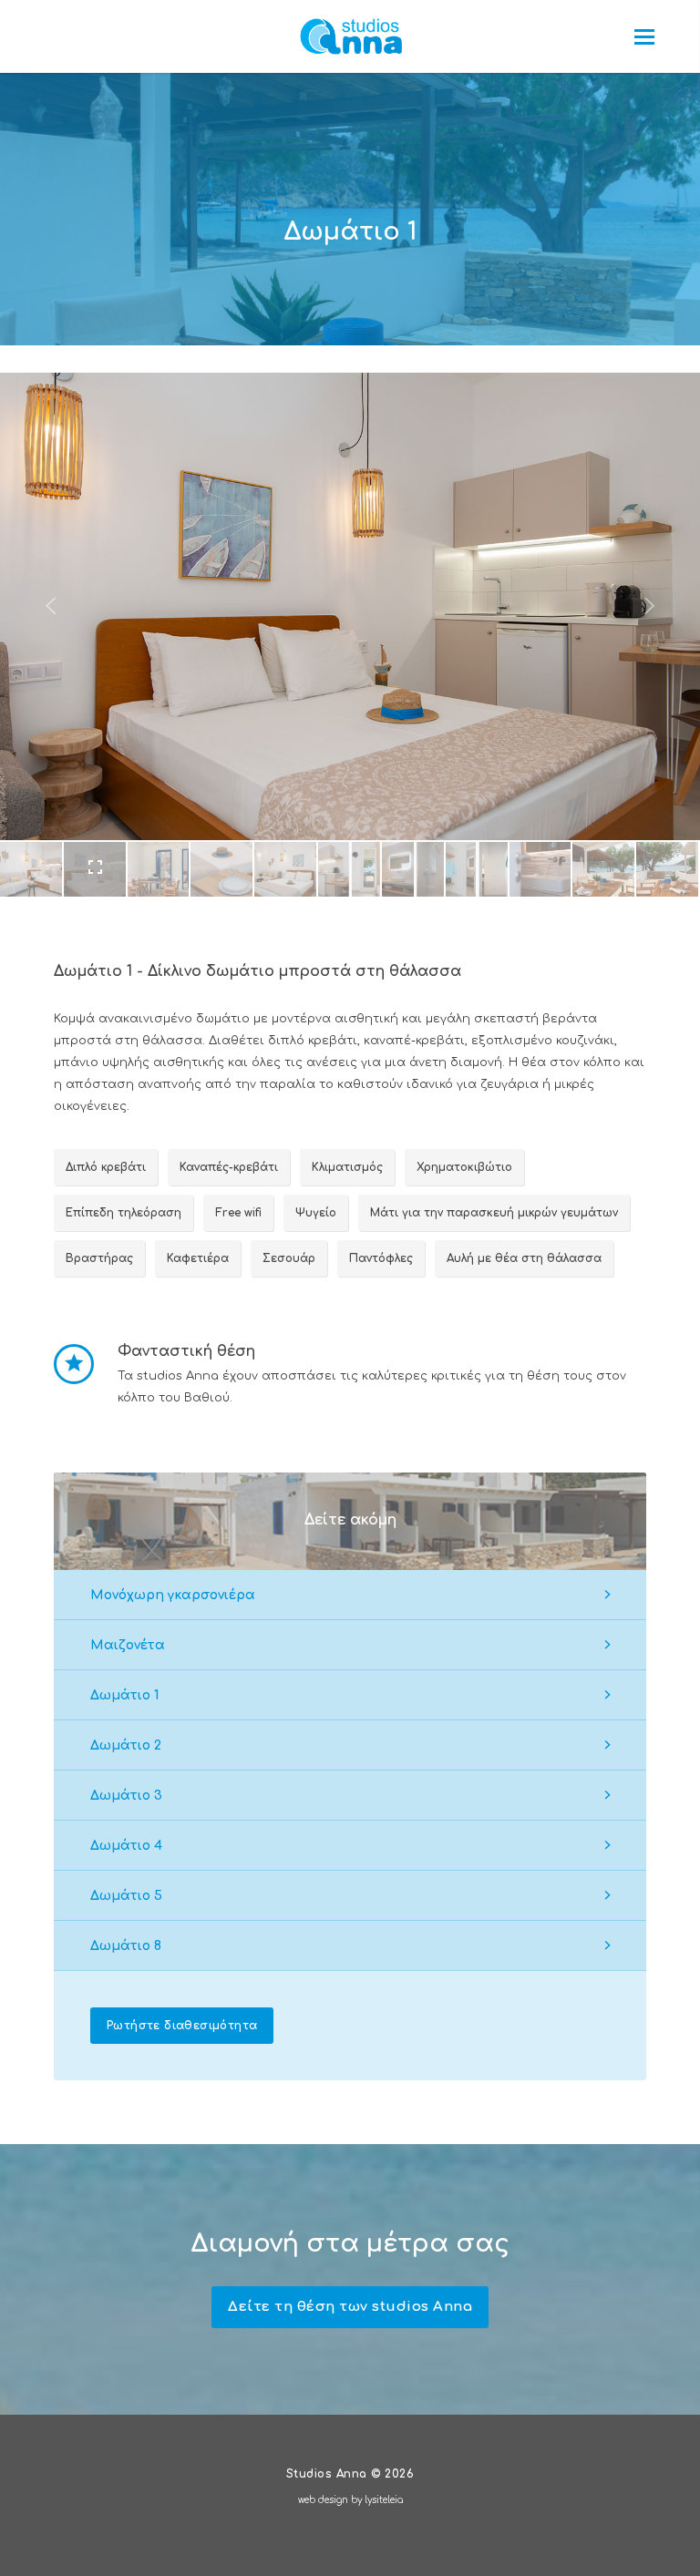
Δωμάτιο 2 (126, 1745)
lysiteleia (384, 2500)
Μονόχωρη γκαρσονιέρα (173, 1595)
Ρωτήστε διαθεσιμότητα (182, 2026)
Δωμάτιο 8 (126, 1946)
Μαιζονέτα (128, 1645)
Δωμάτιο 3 (126, 1796)
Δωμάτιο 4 (126, 1846)
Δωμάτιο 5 (126, 1896)
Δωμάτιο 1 (124, 1695)
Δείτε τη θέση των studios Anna (350, 2307)
